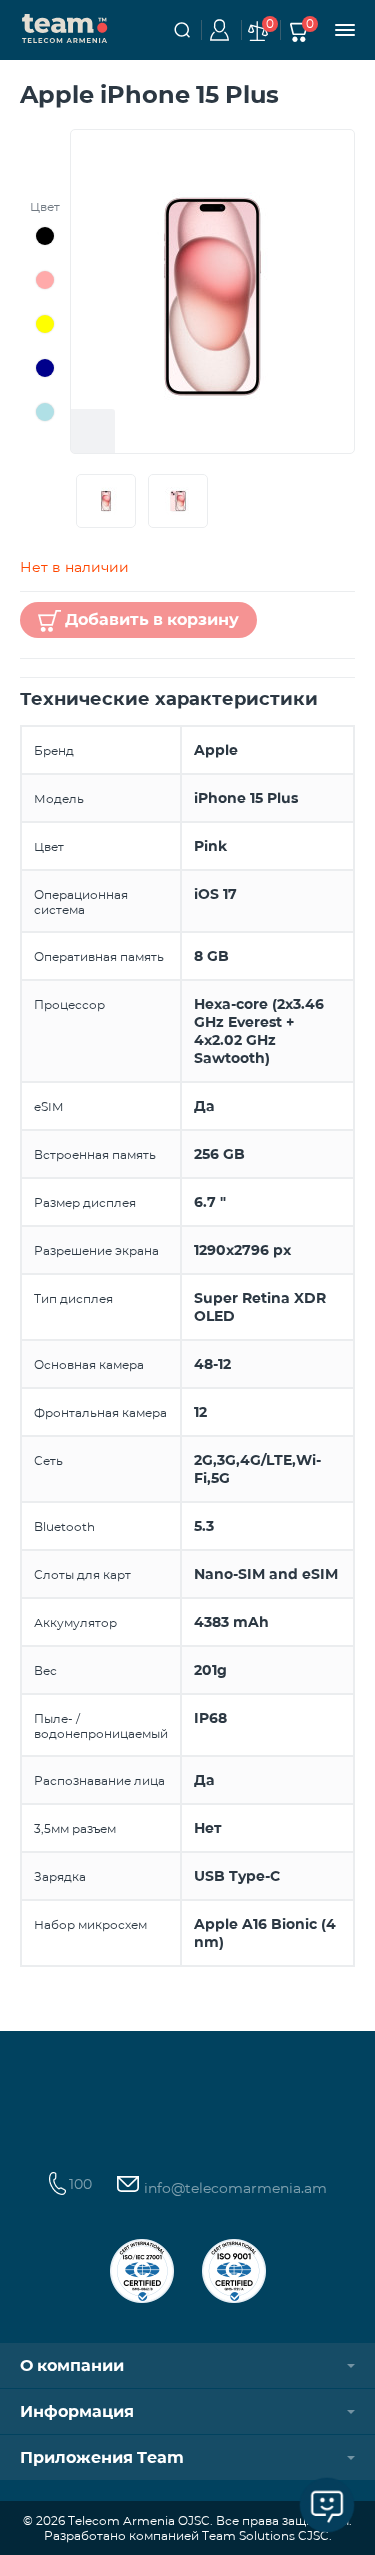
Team (65, 27)
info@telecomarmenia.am (233, 2188)
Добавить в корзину (152, 619)
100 (80, 2184)
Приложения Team (102, 2457)
